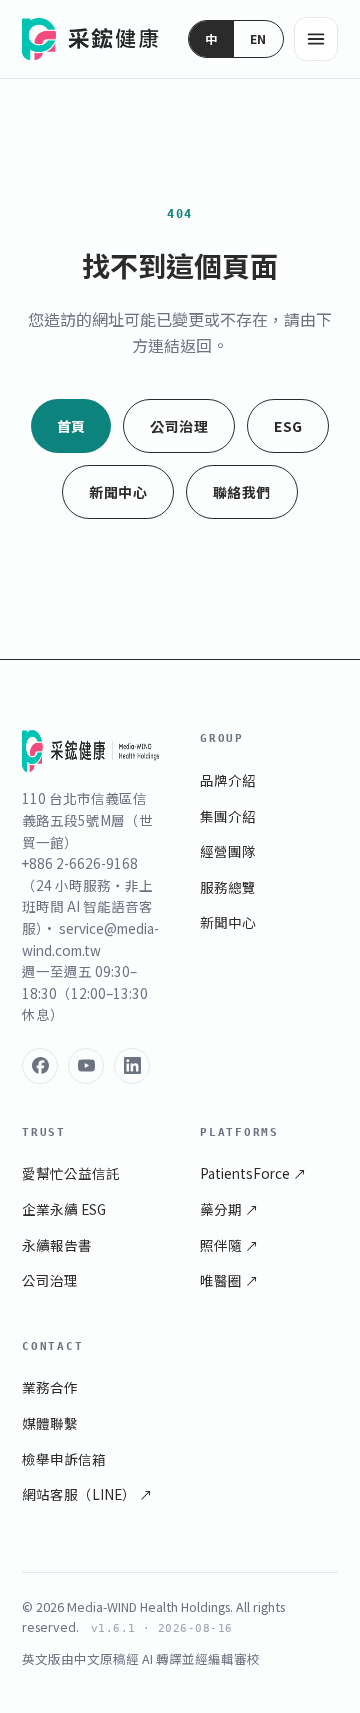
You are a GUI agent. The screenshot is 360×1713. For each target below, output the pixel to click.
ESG (288, 426)
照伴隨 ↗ (229, 1245)
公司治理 (179, 426)
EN (258, 38)
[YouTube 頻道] (86, 1066)
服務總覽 (228, 887)
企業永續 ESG (64, 1209)
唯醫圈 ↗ (229, 1280)
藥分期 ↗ (229, 1209)
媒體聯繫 (50, 1423)
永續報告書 (57, 1245)
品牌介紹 (228, 780)
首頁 (71, 426)
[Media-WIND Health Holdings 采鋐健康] (91, 39)
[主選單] (316, 39)
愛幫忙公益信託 (71, 1173)
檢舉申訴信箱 (64, 1459)
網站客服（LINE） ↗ (87, 1494)
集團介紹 (228, 816)
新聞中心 (118, 492)
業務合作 (50, 1387)
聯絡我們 (242, 492)
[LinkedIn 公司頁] (132, 1066)
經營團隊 (228, 851)
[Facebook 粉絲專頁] (40, 1066)
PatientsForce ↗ (253, 1173)
